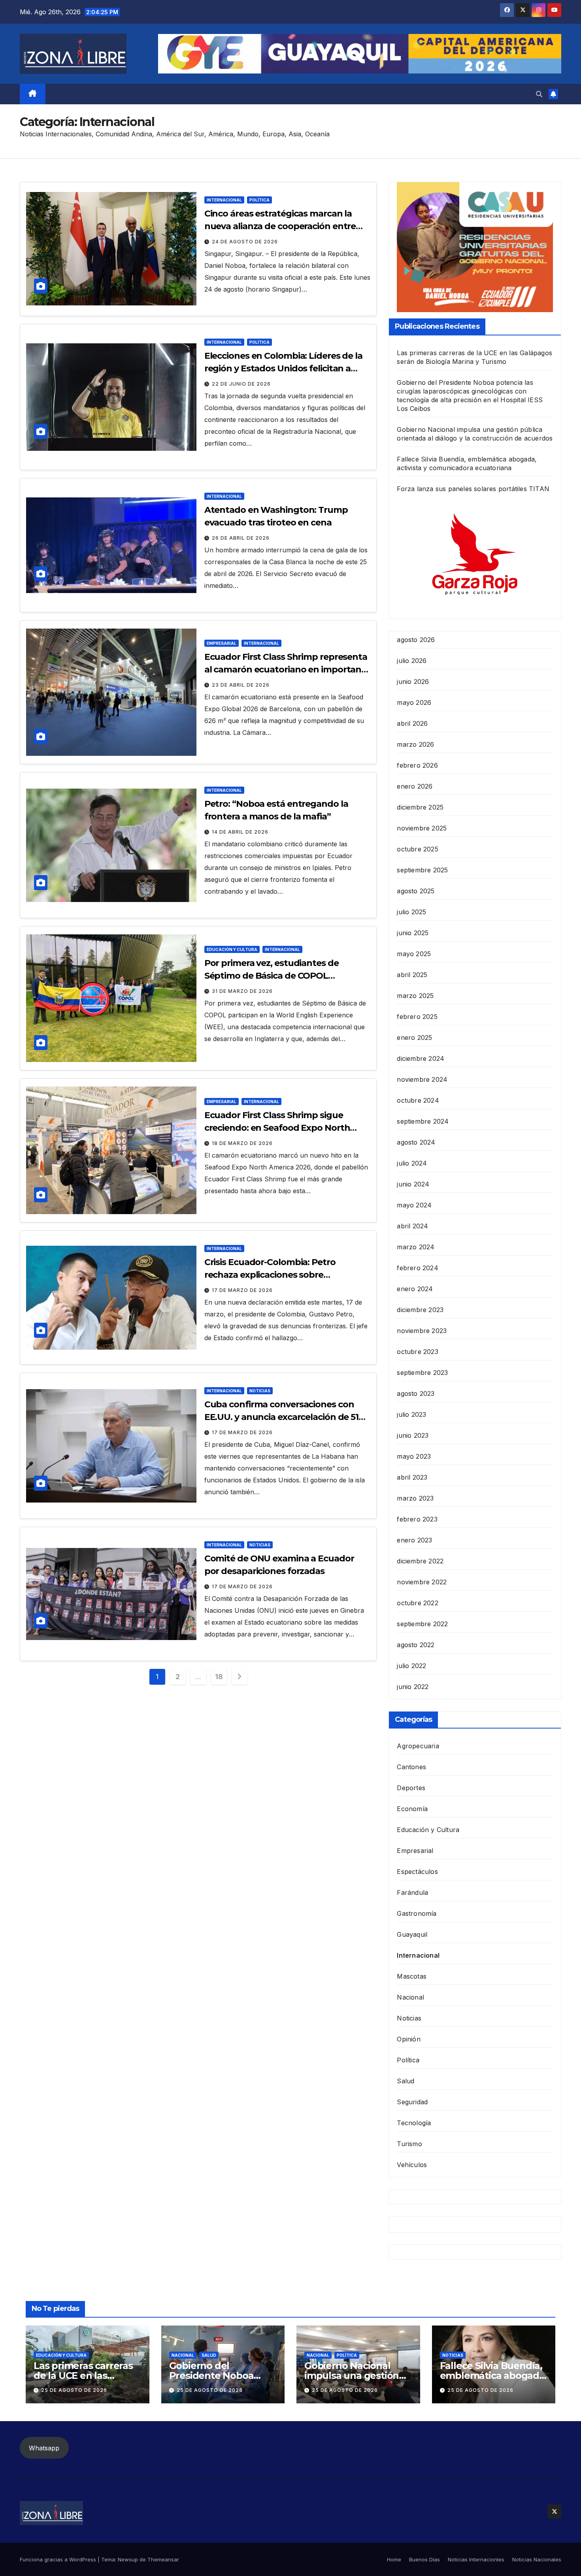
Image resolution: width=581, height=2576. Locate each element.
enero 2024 (415, 1289)
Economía (412, 1809)
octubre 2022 (417, 1603)
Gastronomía (417, 1913)
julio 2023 (411, 1414)
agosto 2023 (416, 1393)
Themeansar (163, 2559)
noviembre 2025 (422, 828)
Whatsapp (44, 2448)
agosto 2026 (416, 640)
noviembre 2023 (422, 1331)
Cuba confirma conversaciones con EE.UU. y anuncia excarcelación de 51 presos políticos (281, 1417)
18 (219, 1677)
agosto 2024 (416, 1142)
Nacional (410, 1997)
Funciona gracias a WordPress (59, 2559)
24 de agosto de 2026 (245, 242)
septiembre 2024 (423, 1121)
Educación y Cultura (232, 949)
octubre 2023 (417, 1352)
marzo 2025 (415, 996)
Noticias (260, 1391)
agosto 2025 (416, 891)
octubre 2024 (418, 1100)
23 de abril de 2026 (241, 685)
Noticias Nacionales (537, 2559)
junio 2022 (413, 1687)
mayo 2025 (414, 954)
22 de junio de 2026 (241, 384)
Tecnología (414, 2123)
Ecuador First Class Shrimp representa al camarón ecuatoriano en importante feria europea (287, 669)
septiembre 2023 (422, 1373)
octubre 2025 (417, 849)
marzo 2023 (415, 1498)
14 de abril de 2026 (240, 832)
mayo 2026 (414, 702)
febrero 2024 (417, 1268)
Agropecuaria (418, 1746)
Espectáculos (417, 1872)
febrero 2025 (417, 1017)
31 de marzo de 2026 (242, 991)
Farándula (412, 1892)
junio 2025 (413, 933)
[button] (539, 94)
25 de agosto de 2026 (74, 2390)
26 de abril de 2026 (241, 538)
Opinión (408, 2039)
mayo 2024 (414, 1205)
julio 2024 (412, 1163)
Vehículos (412, 2165)
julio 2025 (411, 912)
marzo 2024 (416, 1247)
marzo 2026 (415, 744)
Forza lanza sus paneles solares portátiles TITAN (473, 489)
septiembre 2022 (422, 1624)
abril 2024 (412, 1226)
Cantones (411, 1767)
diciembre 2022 (420, 1561)
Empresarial (222, 643)
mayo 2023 (414, 1456)
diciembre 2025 (420, 807)
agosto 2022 (416, 1645)
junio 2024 (413, 1184)
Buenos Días (424, 2559)
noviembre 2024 (422, 1079)
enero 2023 (414, 1540)
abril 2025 (412, 975)
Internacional (224, 200)
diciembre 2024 (421, 1058)
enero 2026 (415, 786)
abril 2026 (412, 723)
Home (394, 2559)
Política (259, 200)
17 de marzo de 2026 (242, 1290)
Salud (406, 2081)
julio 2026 (412, 661)
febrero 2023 (417, 1519)
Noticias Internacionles (476, 2559)
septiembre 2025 (422, 870)
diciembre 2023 (420, 1310)
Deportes (411, 1788)
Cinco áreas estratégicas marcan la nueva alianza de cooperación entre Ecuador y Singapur (280, 226)
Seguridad (412, 2102)
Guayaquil (412, 1934)
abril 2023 (412, 1477)
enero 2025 (414, 1038)
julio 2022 (411, 1666)
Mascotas (412, 1976)
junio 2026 (413, 682)
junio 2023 (413, 1435)
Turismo (409, 2144)
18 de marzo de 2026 (242, 1143)
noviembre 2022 (422, 1582)
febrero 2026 (417, 765)
